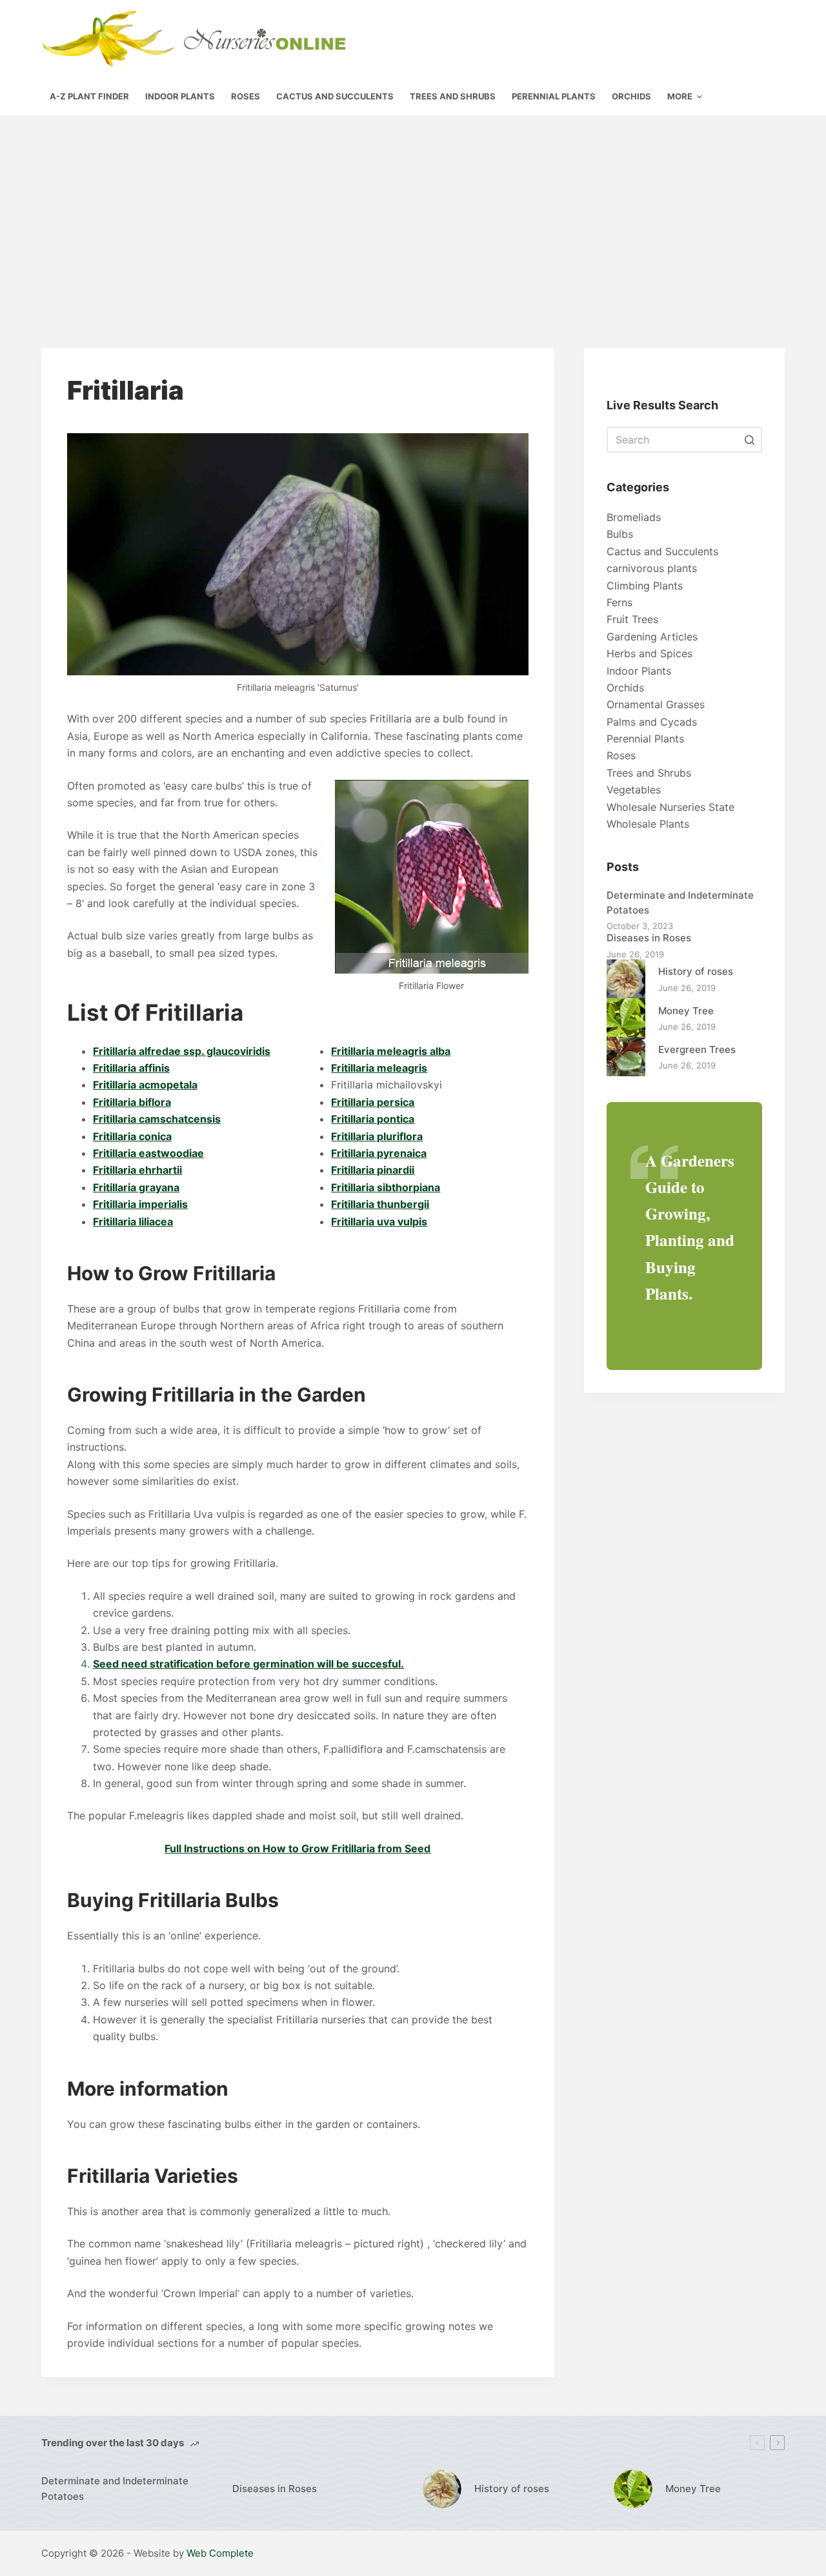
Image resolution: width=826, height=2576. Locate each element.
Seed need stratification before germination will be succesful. (248, 1664)
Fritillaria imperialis (140, 1204)
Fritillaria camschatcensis (157, 1119)
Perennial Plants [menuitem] (554, 96)
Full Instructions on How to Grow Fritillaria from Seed (297, 1848)
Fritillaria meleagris (379, 1068)
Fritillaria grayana (136, 1187)
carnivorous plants (652, 568)
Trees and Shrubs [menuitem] (453, 96)
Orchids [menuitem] (631, 96)
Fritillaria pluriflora (377, 1136)
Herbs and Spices (650, 653)
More (680, 96)
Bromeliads (634, 517)
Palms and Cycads (652, 722)
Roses (621, 755)
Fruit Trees (632, 619)
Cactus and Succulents (662, 551)
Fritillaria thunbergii (380, 1204)
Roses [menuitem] (246, 96)
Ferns (619, 602)
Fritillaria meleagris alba (391, 1051)
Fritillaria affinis (131, 1068)
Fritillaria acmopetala (145, 1085)
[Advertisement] (413, 212)
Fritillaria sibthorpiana (386, 1187)
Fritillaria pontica (373, 1119)
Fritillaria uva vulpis (379, 1222)
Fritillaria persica (373, 1102)
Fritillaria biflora (132, 1102)
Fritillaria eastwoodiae (148, 1153)
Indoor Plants (639, 671)
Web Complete (220, 2553)
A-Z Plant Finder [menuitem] (89, 96)
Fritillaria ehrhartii (137, 1170)
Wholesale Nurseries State (670, 807)
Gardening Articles (652, 637)
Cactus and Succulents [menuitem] (335, 96)
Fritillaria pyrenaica (379, 1153)
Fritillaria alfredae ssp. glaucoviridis (182, 1051)
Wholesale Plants (648, 824)
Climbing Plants (645, 586)
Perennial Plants (645, 739)
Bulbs (620, 534)
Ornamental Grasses (656, 704)
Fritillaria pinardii (373, 1170)
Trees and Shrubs (649, 773)
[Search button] (749, 440)
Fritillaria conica (132, 1136)
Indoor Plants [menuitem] (180, 96)
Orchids (625, 688)
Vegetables (634, 790)
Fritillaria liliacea (133, 1222)
